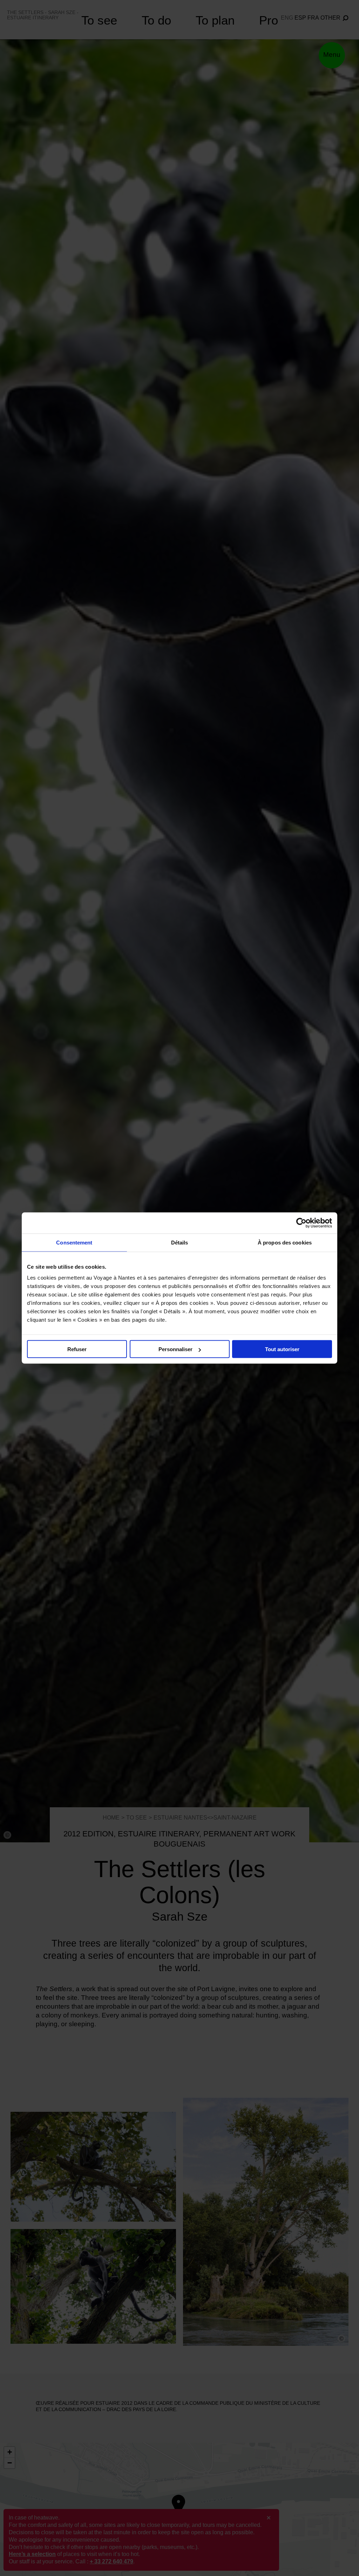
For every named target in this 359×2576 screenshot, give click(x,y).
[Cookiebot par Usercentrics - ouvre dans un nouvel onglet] (301, 1223)
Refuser (77, 1349)
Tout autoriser (282, 1349)
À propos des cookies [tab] (285, 1243)
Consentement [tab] (74, 1243)
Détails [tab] (180, 1243)
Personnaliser (175, 1349)
